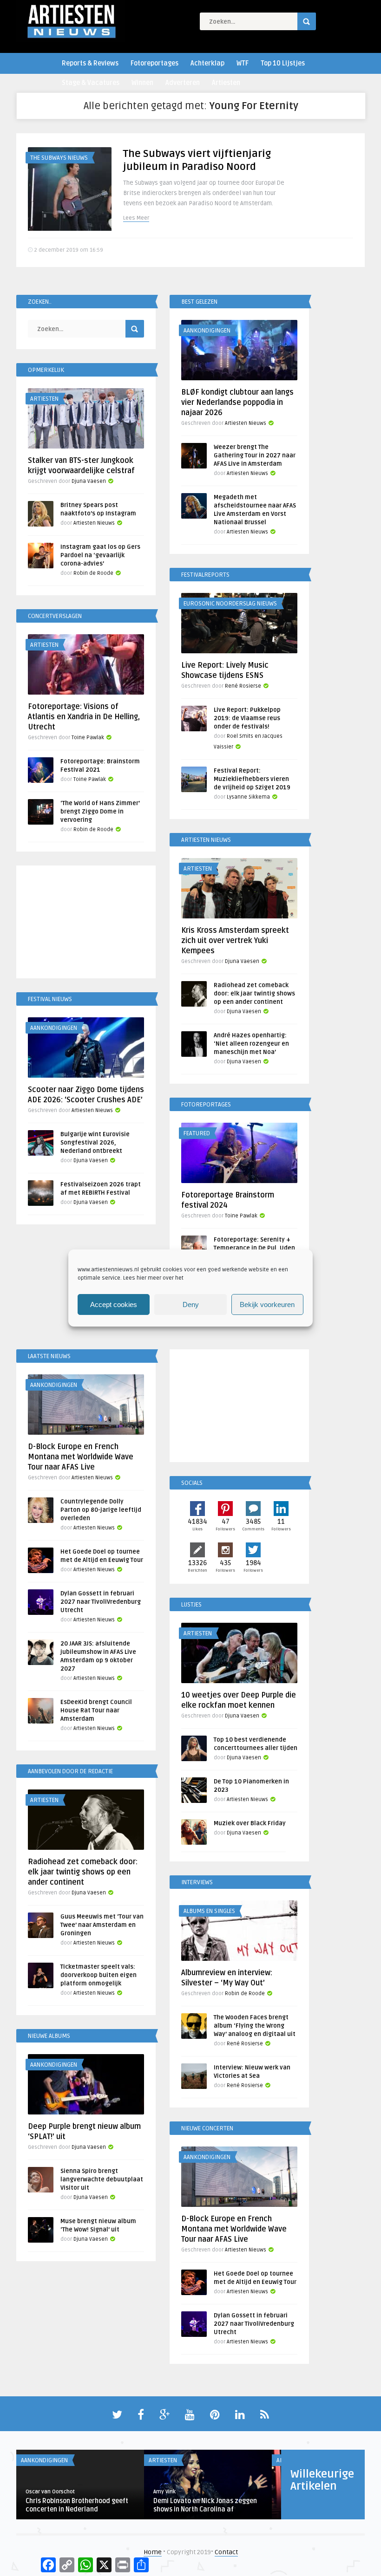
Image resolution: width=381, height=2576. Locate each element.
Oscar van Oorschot (50, 2492)
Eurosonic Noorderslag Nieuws (230, 604)
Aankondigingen (207, 331)
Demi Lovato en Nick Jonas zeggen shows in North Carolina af (205, 2505)
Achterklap (207, 63)
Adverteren (183, 83)
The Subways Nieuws (59, 158)
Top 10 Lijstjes (283, 63)
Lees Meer (136, 218)
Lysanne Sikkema (248, 797)
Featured (197, 1133)
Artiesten (226, 83)
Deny (191, 1304)
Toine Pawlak (88, 738)
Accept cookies (114, 1304)
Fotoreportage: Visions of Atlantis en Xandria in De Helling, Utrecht (84, 717)
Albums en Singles (209, 1911)
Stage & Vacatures (91, 83)
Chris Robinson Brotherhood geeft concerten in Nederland (77, 2505)
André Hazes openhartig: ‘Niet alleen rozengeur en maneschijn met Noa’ (251, 1044)
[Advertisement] (86, 924)
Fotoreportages (154, 63)
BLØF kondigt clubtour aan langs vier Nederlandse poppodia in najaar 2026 (237, 403)
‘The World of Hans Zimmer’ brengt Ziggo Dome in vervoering (100, 812)
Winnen (142, 83)
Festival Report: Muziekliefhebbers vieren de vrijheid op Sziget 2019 (252, 779)
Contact (226, 2552)
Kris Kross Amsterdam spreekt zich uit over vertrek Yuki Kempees (235, 941)
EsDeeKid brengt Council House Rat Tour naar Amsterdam (96, 1711)
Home (153, 2552)
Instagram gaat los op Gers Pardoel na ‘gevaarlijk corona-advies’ (100, 555)
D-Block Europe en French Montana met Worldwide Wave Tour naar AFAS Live (81, 1457)
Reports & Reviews (90, 63)
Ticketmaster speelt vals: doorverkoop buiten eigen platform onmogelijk (99, 1975)
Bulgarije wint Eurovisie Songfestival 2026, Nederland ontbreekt (95, 1143)
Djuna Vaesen (89, 481)
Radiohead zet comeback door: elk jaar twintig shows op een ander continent (254, 994)
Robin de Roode (93, 573)
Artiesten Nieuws (246, 423)
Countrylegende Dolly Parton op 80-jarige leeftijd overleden (101, 1510)
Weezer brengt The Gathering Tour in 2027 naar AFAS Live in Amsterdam (255, 455)
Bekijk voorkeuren (267, 1304)
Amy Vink (164, 2492)
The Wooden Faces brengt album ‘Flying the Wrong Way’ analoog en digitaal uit (255, 2026)
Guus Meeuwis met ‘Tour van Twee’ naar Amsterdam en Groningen (102, 1925)
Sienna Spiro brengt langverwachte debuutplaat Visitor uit (102, 2179)
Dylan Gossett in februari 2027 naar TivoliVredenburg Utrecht (101, 1602)
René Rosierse (243, 686)
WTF (243, 63)
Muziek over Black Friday (250, 1823)
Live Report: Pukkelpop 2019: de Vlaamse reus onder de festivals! (247, 718)
